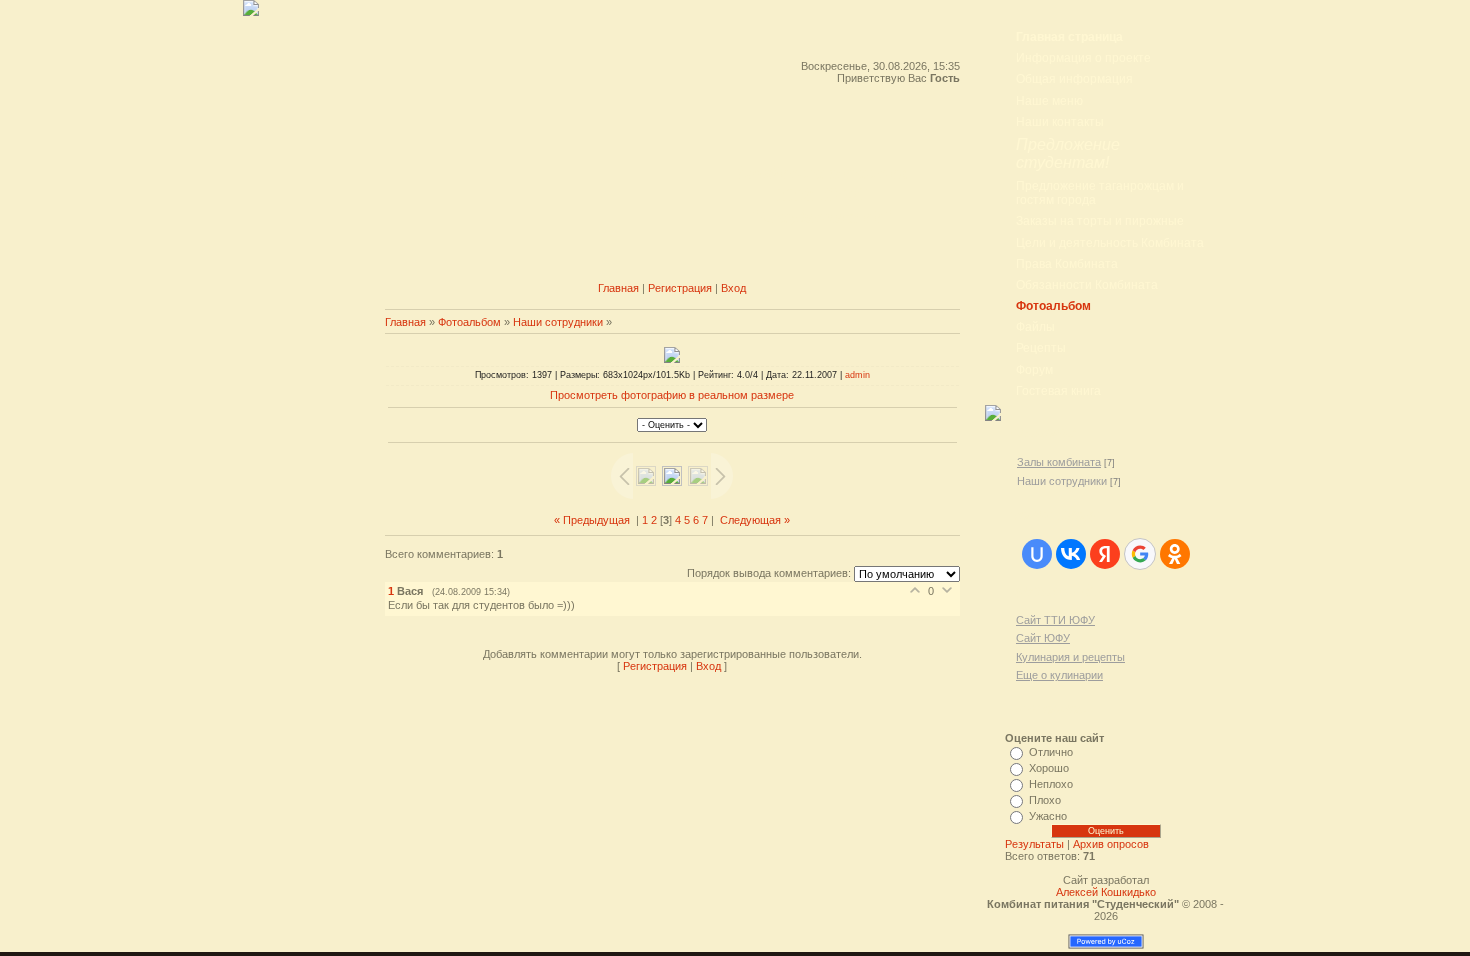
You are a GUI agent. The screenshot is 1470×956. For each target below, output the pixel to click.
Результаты (1034, 844)
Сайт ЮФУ (1043, 638)
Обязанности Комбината (1087, 285)
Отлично (1051, 752)
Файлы (1035, 327)
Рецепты (1041, 348)
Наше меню (1049, 101)
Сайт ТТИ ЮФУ (1055, 620)
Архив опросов (1111, 844)
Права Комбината (1067, 264)
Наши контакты (1060, 122)
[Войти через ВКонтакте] (1071, 554)
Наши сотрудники (558, 322)
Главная (618, 288)
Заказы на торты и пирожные (1100, 221)
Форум (1034, 370)
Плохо (1045, 800)
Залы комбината (1059, 462)
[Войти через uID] (1037, 554)
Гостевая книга (1058, 391)
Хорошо (1049, 768)
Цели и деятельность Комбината (1110, 243)
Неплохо (1051, 784)
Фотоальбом (469, 322)
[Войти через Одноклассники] (1175, 554)
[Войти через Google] (1140, 554)
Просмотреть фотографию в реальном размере (672, 395)
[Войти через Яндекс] (1105, 554)
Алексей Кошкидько (1106, 892)
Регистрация (680, 288)
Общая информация (1074, 79)
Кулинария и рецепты (1070, 657)
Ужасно (1048, 816)
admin (857, 375)
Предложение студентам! (1068, 153)
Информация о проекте (1083, 58)
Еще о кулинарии (1059, 675)
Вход (733, 288)
